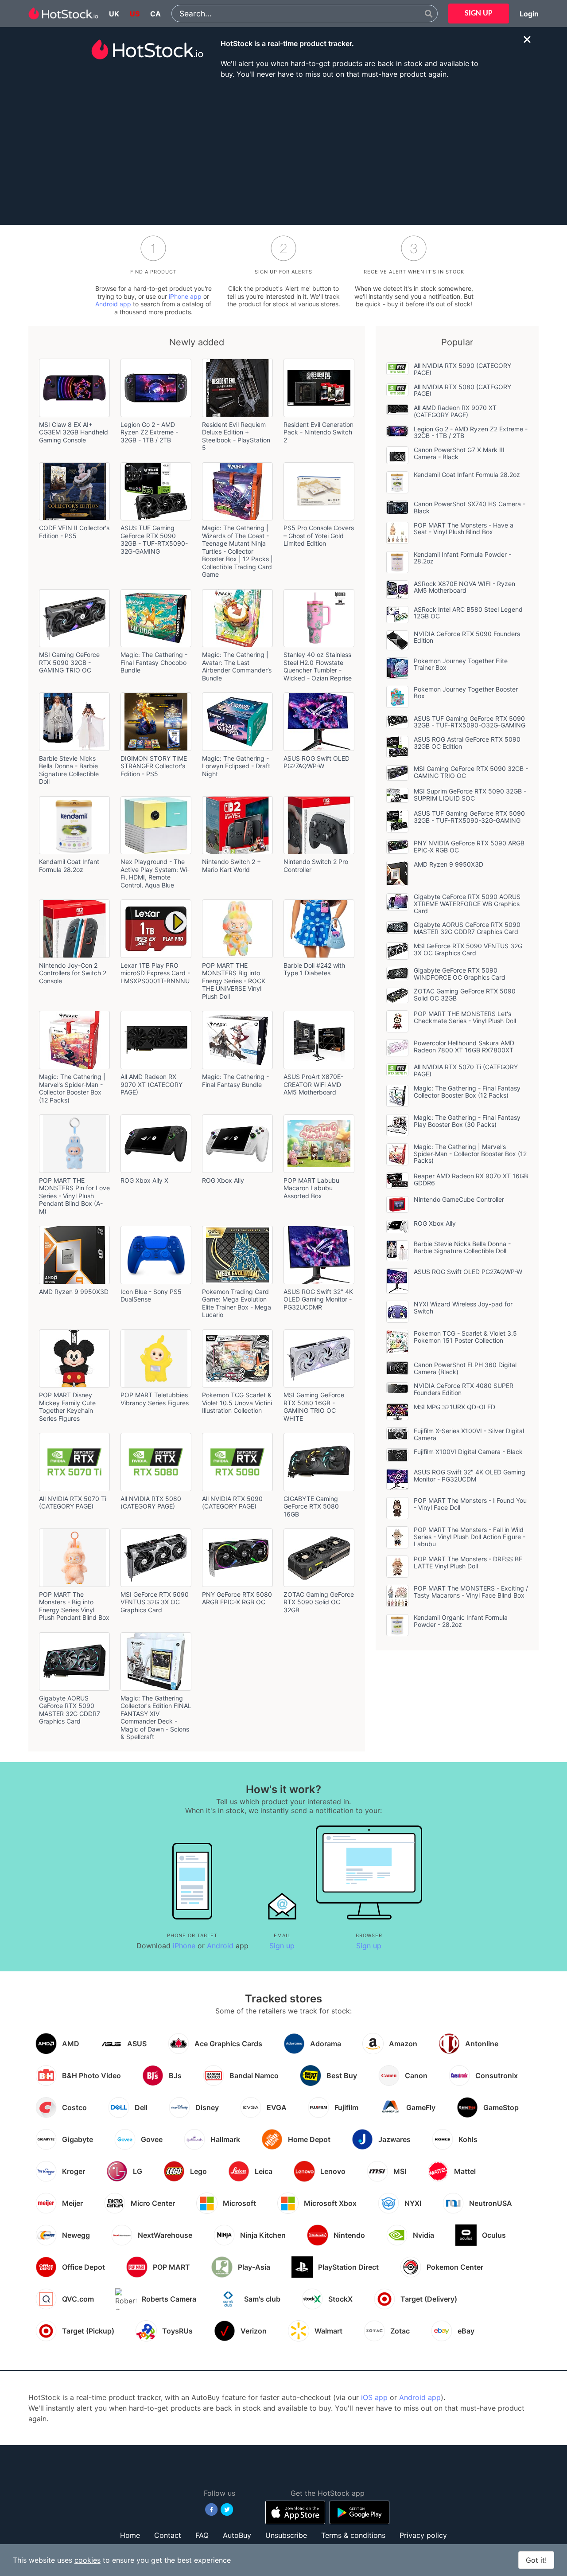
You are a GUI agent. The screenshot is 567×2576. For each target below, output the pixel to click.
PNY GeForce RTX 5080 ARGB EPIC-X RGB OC (237, 1598)
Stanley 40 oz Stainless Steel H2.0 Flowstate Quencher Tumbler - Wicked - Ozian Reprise (318, 666)
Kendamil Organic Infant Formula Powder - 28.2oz (461, 1621)
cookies (87, 2560)
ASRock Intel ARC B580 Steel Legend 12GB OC (468, 613)
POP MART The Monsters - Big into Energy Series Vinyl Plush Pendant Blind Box (74, 1606)
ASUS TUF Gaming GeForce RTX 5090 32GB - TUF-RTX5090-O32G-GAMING (470, 722)
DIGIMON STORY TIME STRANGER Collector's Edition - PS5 (154, 766)
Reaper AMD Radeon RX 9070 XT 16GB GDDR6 (471, 1179)
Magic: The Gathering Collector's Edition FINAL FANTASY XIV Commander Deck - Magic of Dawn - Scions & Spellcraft (156, 1718)
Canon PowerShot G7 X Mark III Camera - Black (459, 453)
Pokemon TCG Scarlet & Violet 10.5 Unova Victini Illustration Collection (237, 1403)
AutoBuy (237, 2535)
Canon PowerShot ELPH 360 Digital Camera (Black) (465, 1368)
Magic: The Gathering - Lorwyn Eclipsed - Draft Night (236, 766)
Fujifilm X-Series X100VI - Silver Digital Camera (469, 1434)
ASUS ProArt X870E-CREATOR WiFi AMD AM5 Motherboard (313, 1084)
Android (220, 1946)
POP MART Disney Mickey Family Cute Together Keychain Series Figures (67, 1407)
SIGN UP (479, 14)
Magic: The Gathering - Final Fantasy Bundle (235, 1081)
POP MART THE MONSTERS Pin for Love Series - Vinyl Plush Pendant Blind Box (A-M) (74, 1196)
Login (529, 14)
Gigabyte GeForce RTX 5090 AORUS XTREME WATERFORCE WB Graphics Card (467, 904)
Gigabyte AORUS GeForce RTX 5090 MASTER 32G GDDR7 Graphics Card (70, 1710)
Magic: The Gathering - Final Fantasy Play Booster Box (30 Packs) (467, 1121)
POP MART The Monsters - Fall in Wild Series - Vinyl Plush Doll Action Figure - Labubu (470, 1537)
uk (114, 14)
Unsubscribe (286, 2535)
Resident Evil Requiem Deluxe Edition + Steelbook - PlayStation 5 (236, 436)
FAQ (202, 2535)
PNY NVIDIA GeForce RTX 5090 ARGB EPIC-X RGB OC (469, 846)
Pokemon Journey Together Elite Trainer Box (461, 664)
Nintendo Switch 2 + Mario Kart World (231, 866)
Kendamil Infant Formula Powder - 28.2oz (462, 558)
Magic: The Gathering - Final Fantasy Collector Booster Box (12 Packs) (467, 1092)
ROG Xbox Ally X (144, 1180)
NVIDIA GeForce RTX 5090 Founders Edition (467, 637)
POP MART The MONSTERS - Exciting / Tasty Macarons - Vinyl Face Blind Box (471, 1592)
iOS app (374, 2397)
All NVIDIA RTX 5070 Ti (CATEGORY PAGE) (73, 1503)
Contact (168, 2535)
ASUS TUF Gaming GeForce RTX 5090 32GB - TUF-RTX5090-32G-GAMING (154, 539)
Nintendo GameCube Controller (459, 1199)
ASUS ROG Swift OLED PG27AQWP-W (317, 762)
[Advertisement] (283, 151)
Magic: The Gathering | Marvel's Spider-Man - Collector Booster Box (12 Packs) (72, 1088)
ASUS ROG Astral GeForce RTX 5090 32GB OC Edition (467, 743)
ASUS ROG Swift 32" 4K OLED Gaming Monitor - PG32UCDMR (318, 1299)
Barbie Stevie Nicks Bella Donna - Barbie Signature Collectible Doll (69, 770)
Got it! (536, 2560)
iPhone (184, 1946)
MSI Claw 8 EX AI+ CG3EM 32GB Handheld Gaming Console (74, 432)
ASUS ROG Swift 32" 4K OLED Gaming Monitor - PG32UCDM (470, 1476)
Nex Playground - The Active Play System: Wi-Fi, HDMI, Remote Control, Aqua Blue (155, 873)
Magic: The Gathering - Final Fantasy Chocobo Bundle (154, 662)
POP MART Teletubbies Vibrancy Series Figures (155, 1399)
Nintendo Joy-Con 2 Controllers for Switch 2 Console (73, 973)
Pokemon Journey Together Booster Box (466, 693)
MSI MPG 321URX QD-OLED (454, 1407)
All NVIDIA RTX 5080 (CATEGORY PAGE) (151, 1503)
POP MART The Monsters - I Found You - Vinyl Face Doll (470, 1504)
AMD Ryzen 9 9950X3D (74, 1292)
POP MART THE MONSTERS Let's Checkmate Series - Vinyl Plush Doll (465, 1017)
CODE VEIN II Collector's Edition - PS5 (74, 532)
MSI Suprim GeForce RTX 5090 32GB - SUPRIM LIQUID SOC (470, 795)
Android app (113, 304)
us (135, 14)
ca (155, 14)
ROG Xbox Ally (223, 1180)
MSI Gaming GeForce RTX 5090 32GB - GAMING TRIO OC (69, 662)
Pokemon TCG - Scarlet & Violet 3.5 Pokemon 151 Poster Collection (465, 1337)
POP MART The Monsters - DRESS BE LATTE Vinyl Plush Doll (468, 1562)
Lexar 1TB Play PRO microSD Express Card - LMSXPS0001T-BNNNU (155, 973)
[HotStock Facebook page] (212, 2510)
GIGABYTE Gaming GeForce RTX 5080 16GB (311, 1506)
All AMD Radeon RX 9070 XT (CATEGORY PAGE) (151, 1084)
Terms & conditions (353, 2535)
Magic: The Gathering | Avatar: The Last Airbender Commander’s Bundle (237, 666)
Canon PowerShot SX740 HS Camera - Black (470, 507)
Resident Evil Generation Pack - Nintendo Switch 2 (318, 432)
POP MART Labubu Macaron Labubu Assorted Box (311, 1188)
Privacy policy (423, 2535)
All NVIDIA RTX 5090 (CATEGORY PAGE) (232, 1503)
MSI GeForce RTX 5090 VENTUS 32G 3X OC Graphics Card (155, 1602)
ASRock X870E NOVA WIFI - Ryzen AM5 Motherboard (464, 587)
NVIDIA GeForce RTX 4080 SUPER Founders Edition (464, 1389)
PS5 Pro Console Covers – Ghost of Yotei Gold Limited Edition (319, 536)
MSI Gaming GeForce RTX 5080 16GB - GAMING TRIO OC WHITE (314, 1407)
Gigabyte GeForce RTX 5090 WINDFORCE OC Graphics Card (460, 974)
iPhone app (185, 296)
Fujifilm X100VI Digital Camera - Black (468, 1452)
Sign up (282, 1946)
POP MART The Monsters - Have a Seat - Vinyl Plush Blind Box (464, 529)
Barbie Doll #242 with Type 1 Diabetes (314, 969)
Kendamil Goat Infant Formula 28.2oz (69, 866)
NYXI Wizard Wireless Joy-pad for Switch (463, 1308)
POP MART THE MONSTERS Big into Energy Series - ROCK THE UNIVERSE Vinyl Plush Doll (234, 981)
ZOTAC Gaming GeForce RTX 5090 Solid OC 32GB (319, 1602)
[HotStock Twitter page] (227, 2510)
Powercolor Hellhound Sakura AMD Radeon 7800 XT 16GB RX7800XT (464, 1046)
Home (130, 2535)
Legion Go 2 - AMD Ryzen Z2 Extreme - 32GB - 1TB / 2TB (149, 432)
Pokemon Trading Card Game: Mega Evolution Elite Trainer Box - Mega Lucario (237, 1303)
